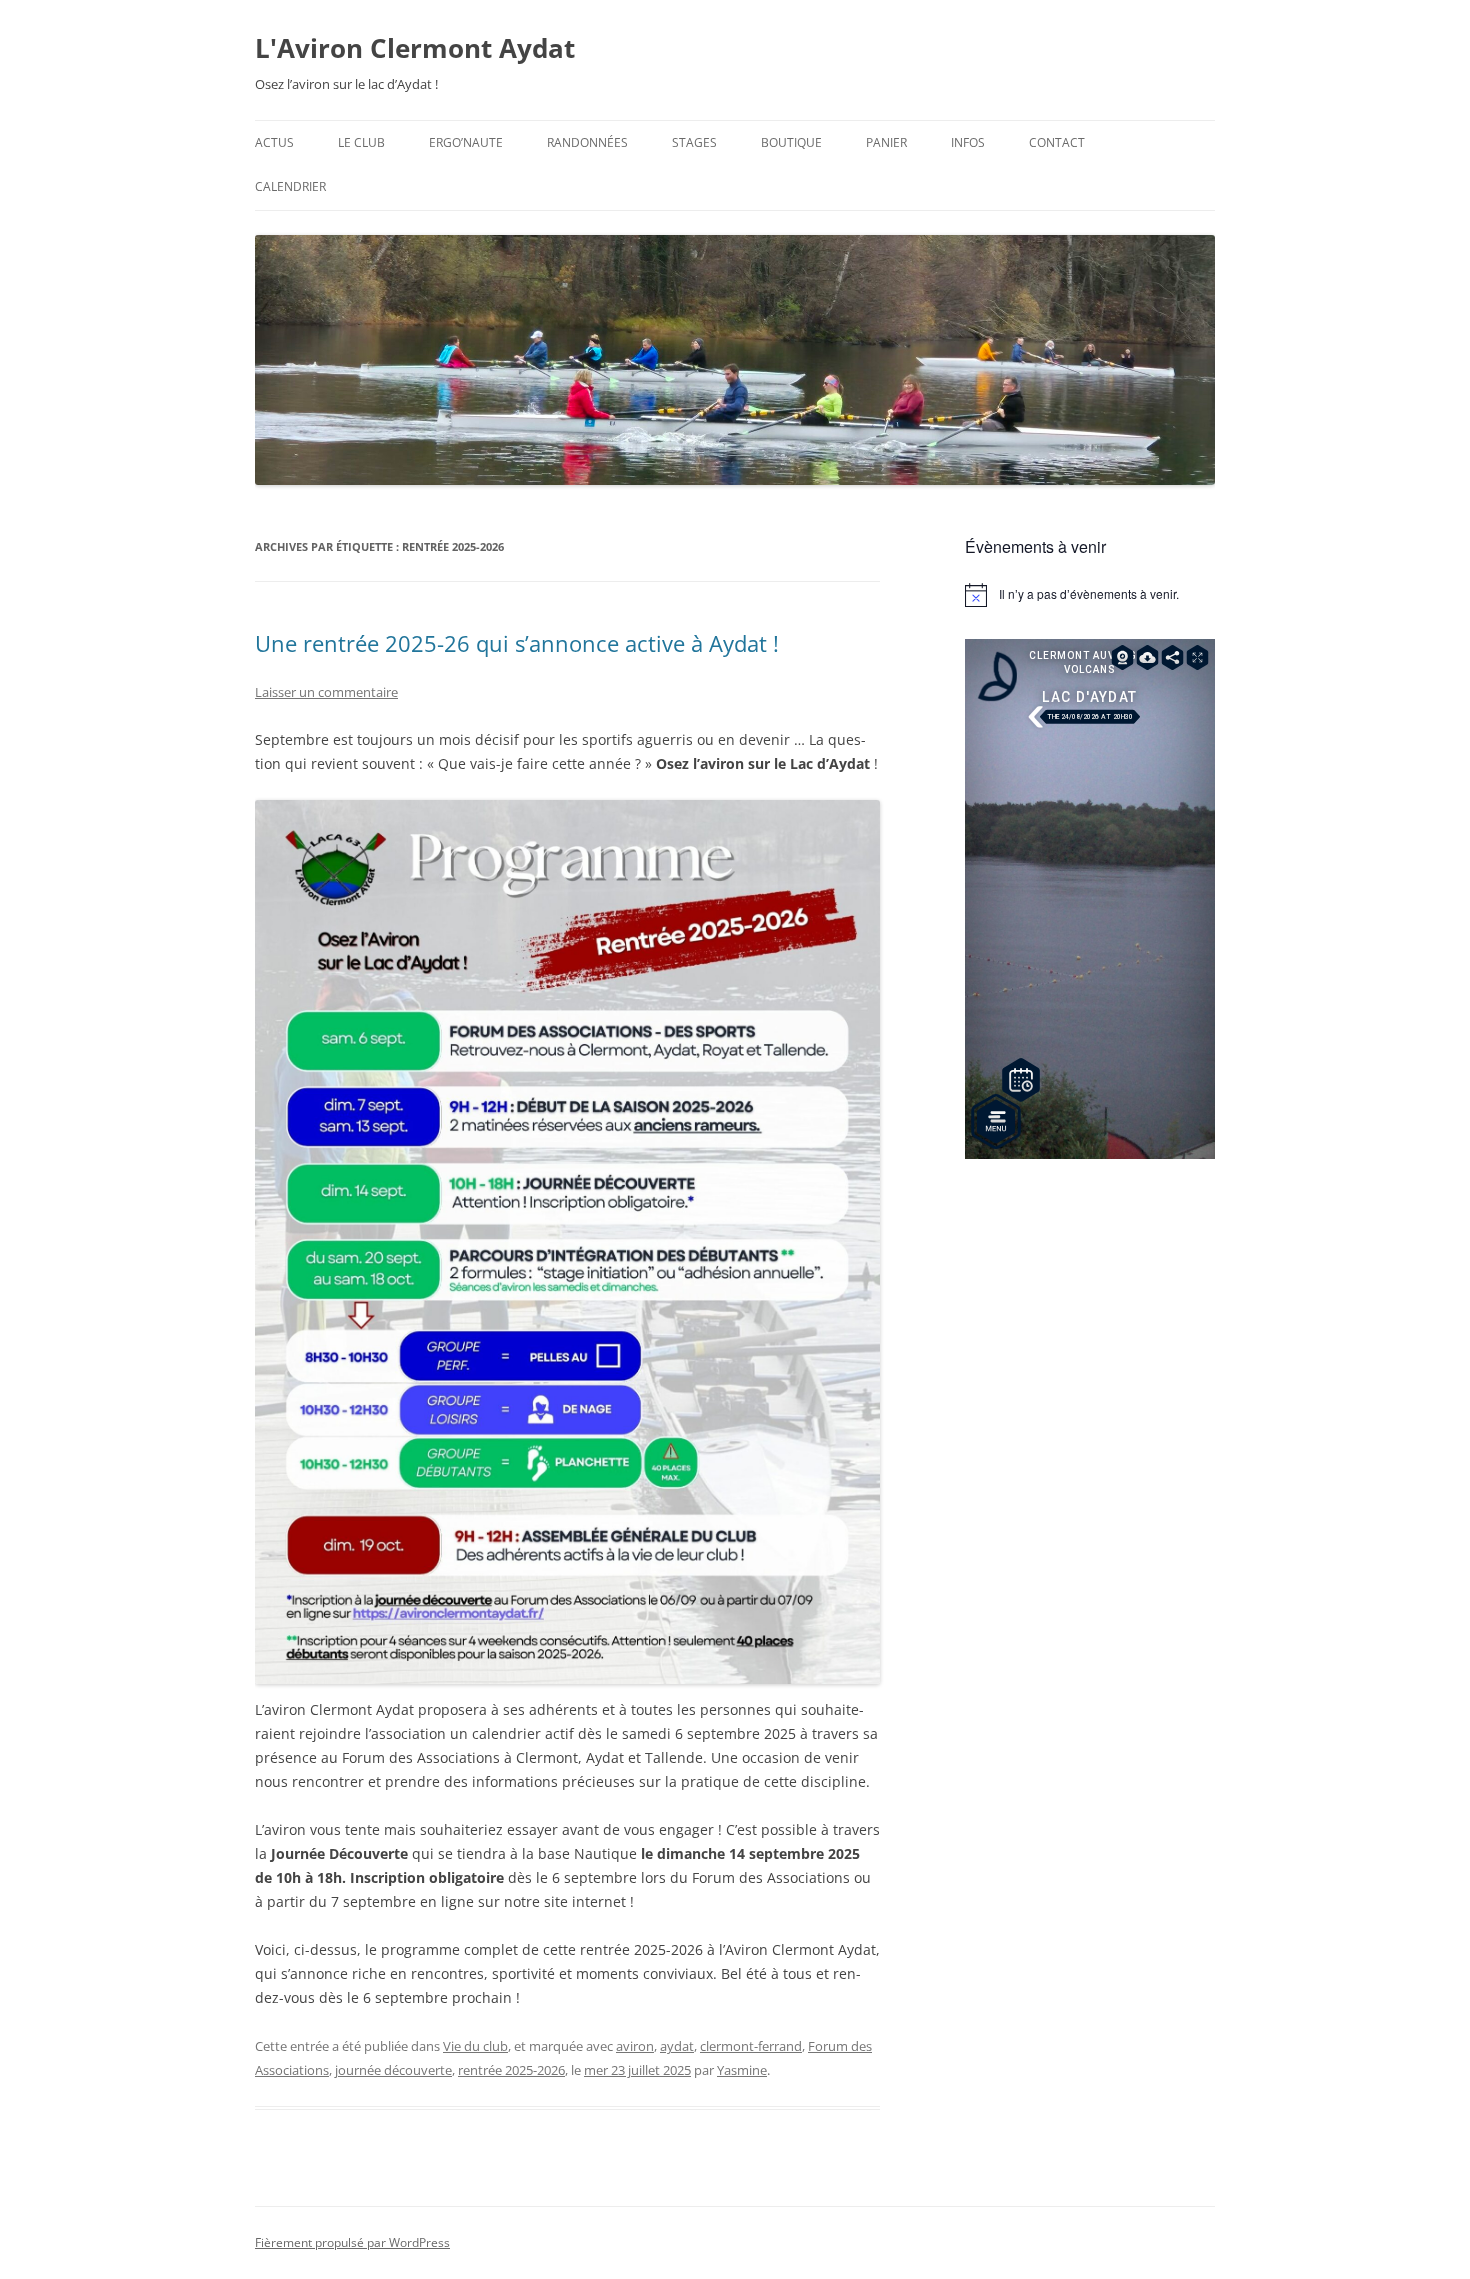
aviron (635, 2046)
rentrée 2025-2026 (511, 2070)
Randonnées (587, 142)
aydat (677, 2046)
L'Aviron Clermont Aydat (415, 48)
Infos (968, 142)
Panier (886, 142)
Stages (694, 142)
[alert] (1090, 595)
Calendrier (290, 186)
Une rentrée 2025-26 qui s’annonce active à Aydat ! (517, 643)
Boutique (791, 142)
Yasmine (742, 2070)
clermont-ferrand (751, 2046)
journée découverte (393, 2070)
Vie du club (475, 2046)
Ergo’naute (466, 142)
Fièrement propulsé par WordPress (352, 2242)
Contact (1057, 142)
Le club (361, 142)
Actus (274, 142)
